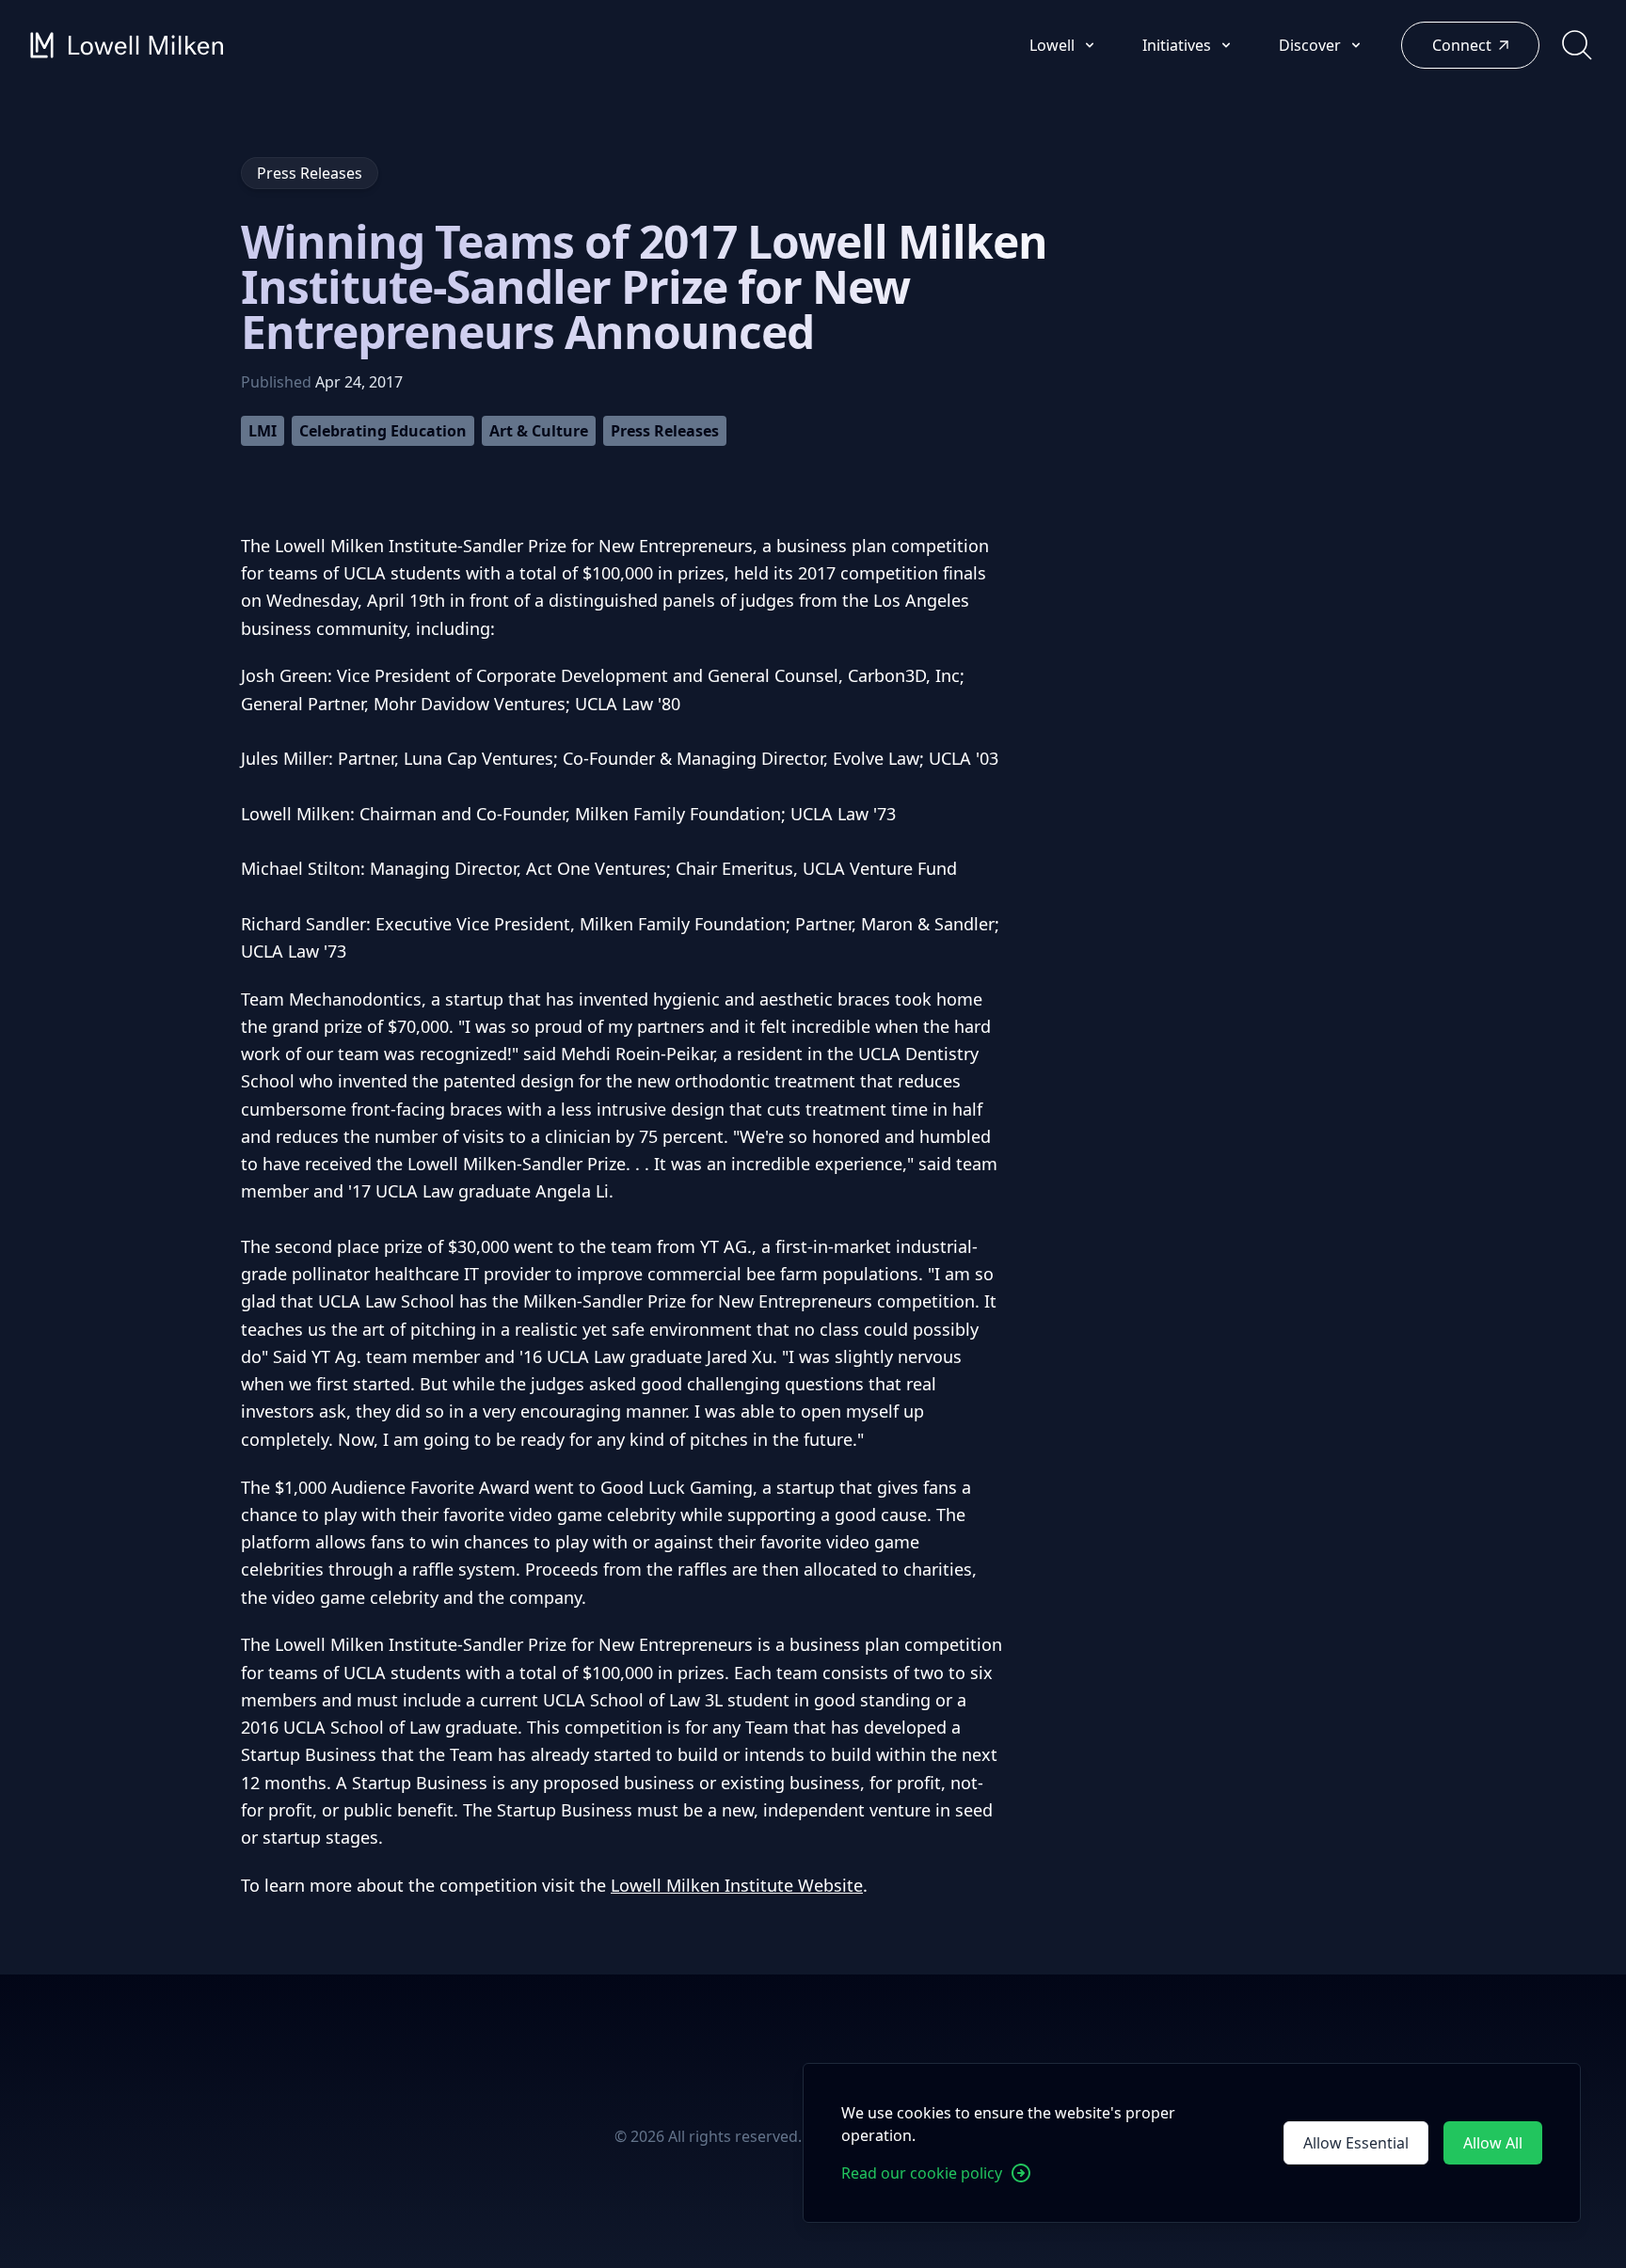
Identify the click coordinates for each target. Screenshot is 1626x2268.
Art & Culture (539, 431)
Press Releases (665, 431)
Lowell (1054, 45)
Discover (1312, 45)
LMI (263, 431)
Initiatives (1179, 45)
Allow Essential (1356, 2143)
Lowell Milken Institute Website (737, 1885)
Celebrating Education (383, 431)
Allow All (1493, 2143)
